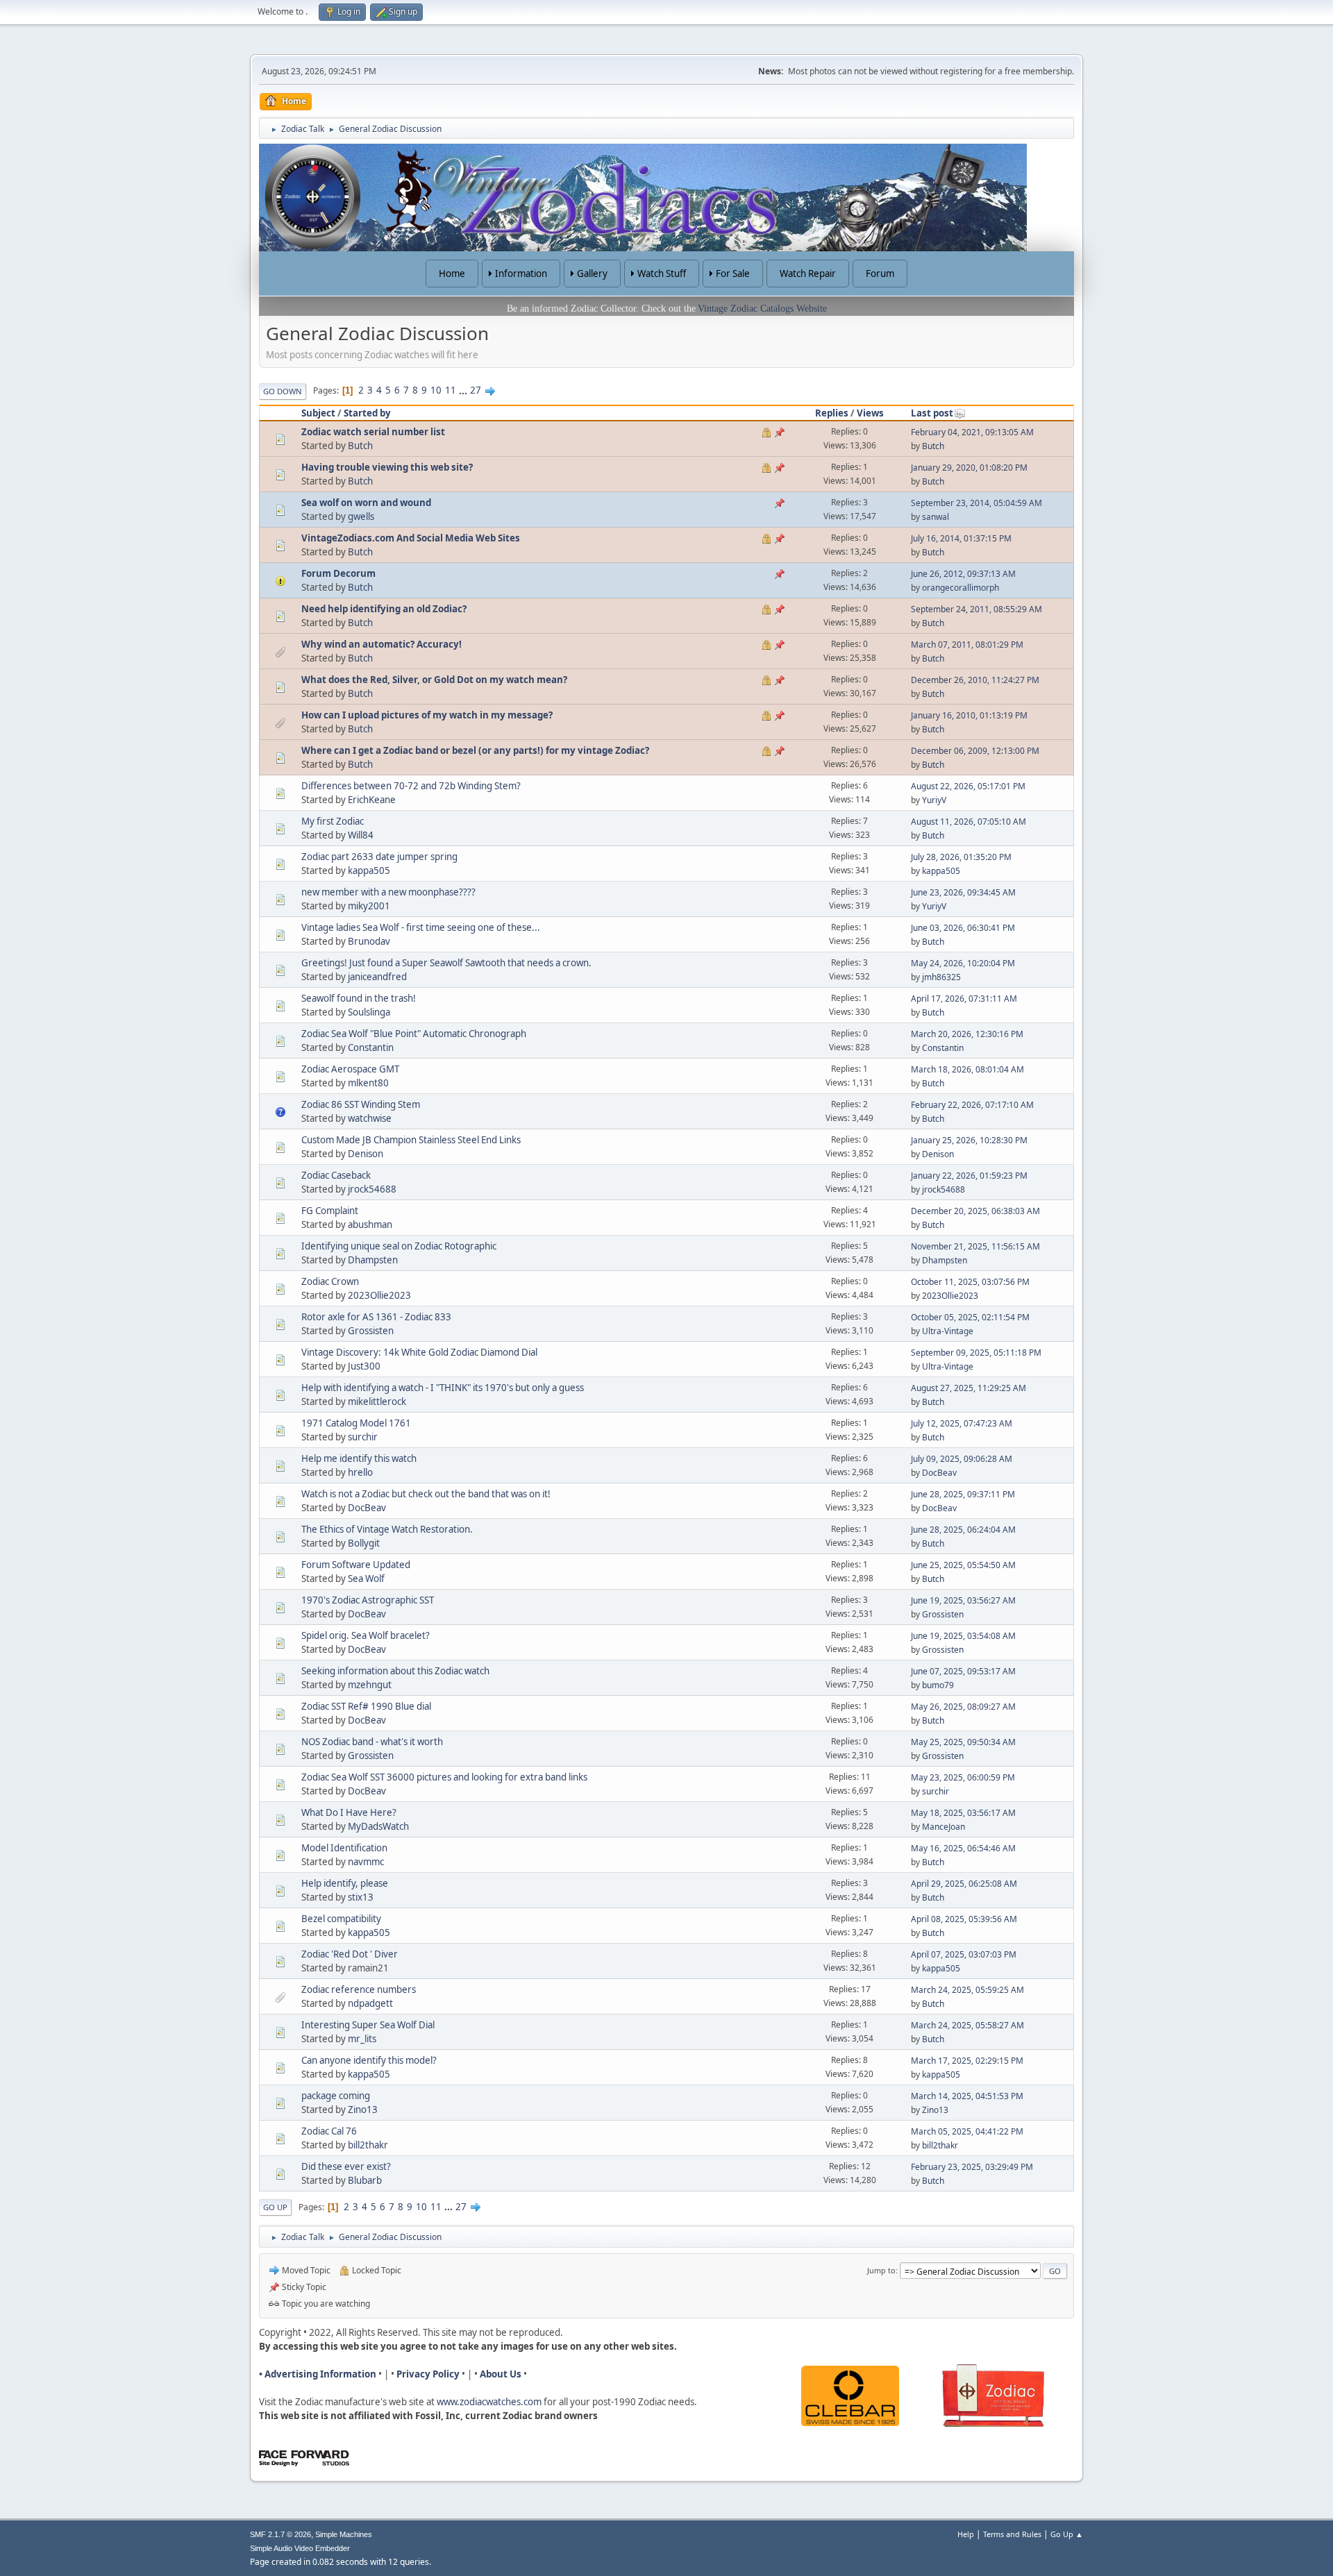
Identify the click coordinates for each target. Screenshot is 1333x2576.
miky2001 (369, 906)
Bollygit (364, 1543)
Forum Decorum (338, 573)
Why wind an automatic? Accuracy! (382, 644)
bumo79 (938, 1685)
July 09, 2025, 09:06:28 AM (962, 1459)
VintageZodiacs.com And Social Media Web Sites (411, 538)
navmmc (366, 1862)
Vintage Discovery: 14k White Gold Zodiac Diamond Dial (419, 1352)
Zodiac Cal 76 (329, 2131)
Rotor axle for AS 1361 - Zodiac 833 (376, 1317)
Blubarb (365, 2180)
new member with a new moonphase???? (388, 892)
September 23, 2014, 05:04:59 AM (976, 503)
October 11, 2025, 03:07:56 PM (970, 1282)
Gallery (592, 273)
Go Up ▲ (1067, 2534)
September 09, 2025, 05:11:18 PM (976, 1353)
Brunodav (369, 941)
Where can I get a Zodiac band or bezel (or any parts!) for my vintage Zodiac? (475, 750)
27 (476, 390)
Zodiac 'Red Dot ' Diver (350, 1954)
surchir (363, 1437)
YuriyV (934, 800)
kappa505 (369, 870)
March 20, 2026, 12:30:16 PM (967, 1034)
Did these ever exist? (346, 2166)
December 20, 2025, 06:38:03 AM (975, 1211)
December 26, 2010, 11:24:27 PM (975, 680)
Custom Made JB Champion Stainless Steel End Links (411, 1140)
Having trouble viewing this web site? (387, 467)
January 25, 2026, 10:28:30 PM (969, 1140)
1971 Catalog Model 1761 (356, 1423)
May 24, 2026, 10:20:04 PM (963, 963)
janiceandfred (377, 977)
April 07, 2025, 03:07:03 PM (964, 1954)
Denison (366, 1154)
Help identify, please (345, 1883)
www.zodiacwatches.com (489, 2402)
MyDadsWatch (378, 1826)
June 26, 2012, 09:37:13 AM (963, 574)
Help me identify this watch (359, 1458)
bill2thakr (368, 2145)
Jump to (881, 2270)
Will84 (361, 835)
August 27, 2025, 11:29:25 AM (969, 1388)
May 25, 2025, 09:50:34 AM (963, 1742)
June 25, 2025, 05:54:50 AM (963, 1565)
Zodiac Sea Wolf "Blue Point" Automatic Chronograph (414, 1034)
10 (436, 390)
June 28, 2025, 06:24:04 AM (963, 1530)
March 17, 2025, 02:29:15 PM (967, 2061)
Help (966, 2534)
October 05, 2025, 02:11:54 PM (970, 1317)
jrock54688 (372, 1189)
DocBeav (939, 1473)
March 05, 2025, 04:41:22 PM (967, 2131)
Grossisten (371, 1331)
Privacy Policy (428, 2374)
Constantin (371, 1047)
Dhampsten (373, 1260)
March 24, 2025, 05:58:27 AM (967, 2025)
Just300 (364, 1366)
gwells (361, 516)
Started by (367, 413)
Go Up (275, 2207)
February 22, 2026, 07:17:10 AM (972, 1105)
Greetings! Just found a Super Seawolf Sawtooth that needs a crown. (446, 963)
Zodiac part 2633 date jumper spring (379, 857)
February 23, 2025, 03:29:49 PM (972, 2167)
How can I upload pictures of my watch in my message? (427, 715)
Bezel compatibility (341, 1919)
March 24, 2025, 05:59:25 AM (967, 1990)
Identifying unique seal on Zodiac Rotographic (399, 1246)
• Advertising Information (318, 2374)
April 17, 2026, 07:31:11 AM (964, 999)
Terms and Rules (1012, 2534)
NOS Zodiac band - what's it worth (372, 1742)
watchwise (370, 1118)
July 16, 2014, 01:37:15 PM (961, 538)
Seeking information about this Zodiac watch (395, 1671)
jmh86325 (941, 977)
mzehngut (370, 1685)
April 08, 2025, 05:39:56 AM (964, 1919)
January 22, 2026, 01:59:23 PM (969, 1176)
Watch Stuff (662, 273)
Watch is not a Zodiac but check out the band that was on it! (426, 1494)
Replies (832, 413)
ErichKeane (372, 800)
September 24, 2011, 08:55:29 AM (976, 609)
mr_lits (362, 2039)
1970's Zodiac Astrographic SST (368, 1600)
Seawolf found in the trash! (359, 998)
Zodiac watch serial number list (373, 432)
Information (521, 273)
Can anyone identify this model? (369, 2060)
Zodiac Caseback (336, 1175)
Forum (880, 273)
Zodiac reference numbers (359, 1989)
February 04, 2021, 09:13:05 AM (972, 432)
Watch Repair (808, 273)
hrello (360, 1472)
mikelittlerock (377, 1401)
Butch (360, 446)
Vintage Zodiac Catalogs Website (762, 309)
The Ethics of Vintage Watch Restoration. (387, 1529)
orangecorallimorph (961, 588)
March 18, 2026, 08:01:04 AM (967, 1069)
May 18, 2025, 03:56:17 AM (963, 1813)
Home (452, 273)
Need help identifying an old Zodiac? (384, 609)
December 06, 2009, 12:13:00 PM (975, 751)
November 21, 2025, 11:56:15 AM (975, 1246)
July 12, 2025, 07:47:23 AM (962, 1423)
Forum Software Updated (356, 1565)
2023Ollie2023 (379, 1295)
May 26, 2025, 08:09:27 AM (963, 1707)
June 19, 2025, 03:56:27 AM (963, 1600)
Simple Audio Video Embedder (300, 2548)
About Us (501, 2374)
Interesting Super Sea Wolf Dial (368, 2025)
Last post (932, 413)
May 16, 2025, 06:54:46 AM (963, 1848)
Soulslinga (369, 1012)
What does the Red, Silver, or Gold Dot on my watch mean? (434, 680)
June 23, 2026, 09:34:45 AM (963, 892)
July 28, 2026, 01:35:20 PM (961, 857)
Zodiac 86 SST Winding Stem (361, 1104)
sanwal (936, 517)
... (464, 390)
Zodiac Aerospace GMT (350, 1069)
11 (451, 390)
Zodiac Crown (330, 1281)
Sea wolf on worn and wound (366, 503)
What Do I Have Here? (349, 1812)
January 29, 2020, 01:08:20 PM (969, 468)
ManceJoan (944, 1827)
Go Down (283, 391)
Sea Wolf (366, 1579)
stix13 (361, 1897)
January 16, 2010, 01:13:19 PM (969, 715)
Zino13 (363, 2110)
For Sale (733, 273)
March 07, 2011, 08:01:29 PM (967, 645)
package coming (336, 2096)
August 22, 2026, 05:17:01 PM (968, 786)
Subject (318, 413)
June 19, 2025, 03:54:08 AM (963, 1636)
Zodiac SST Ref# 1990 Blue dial (366, 1706)
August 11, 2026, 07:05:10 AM (969, 822)
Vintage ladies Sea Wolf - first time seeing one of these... (421, 927)
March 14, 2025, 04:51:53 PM (967, 2096)
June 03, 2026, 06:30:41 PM (963, 928)
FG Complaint (330, 1211)
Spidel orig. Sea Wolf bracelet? (366, 1635)
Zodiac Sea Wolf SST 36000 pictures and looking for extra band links (444, 1777)
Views (870, 413)
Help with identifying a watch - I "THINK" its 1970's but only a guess (443, 1388)
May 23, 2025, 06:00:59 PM (963, 1777)
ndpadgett (370, 2003)
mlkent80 (368, 1083)
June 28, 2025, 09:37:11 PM (963, 1494)
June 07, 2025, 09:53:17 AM (963, 1671)
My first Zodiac (333, 821)
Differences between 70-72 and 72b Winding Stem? (411, 786)
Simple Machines (344, 2534)
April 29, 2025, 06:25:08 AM (964, 1884)
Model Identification (344, 1848)
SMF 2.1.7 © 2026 (280, 2534)
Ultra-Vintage (948, 1331)
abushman (370, 1224)
